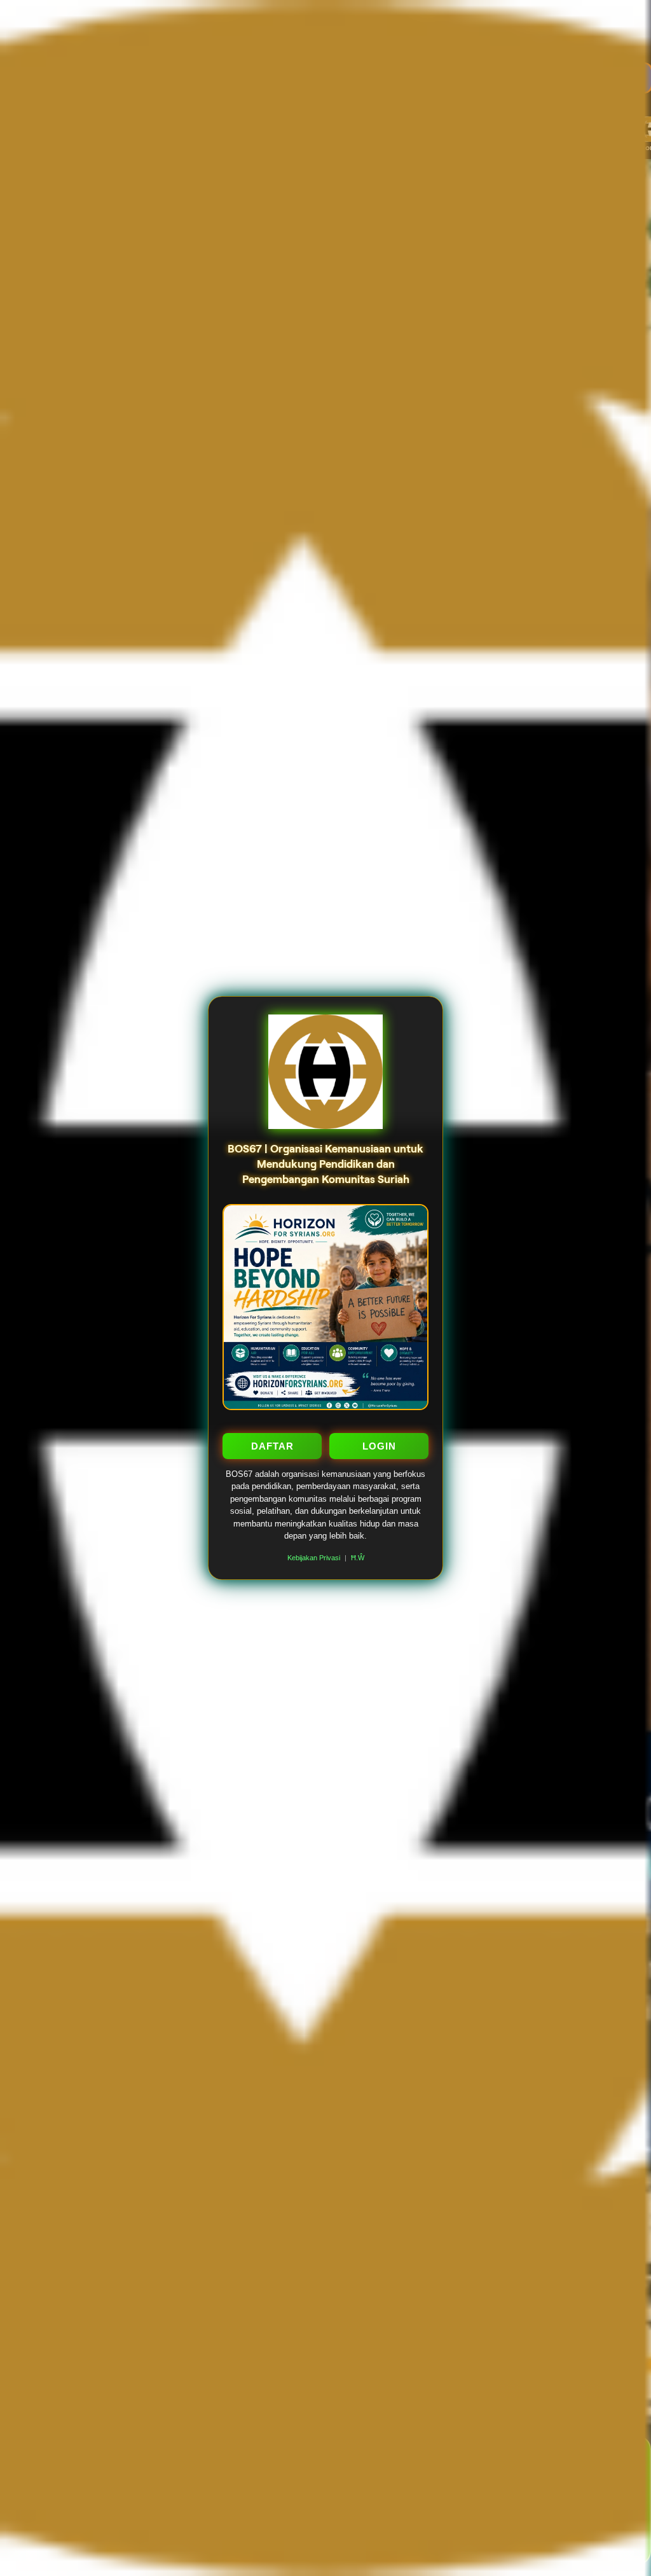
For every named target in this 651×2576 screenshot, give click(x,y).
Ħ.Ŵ (358, 1558)
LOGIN (379, 1446)
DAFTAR (272, 1446)
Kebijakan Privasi (314, 1558)
